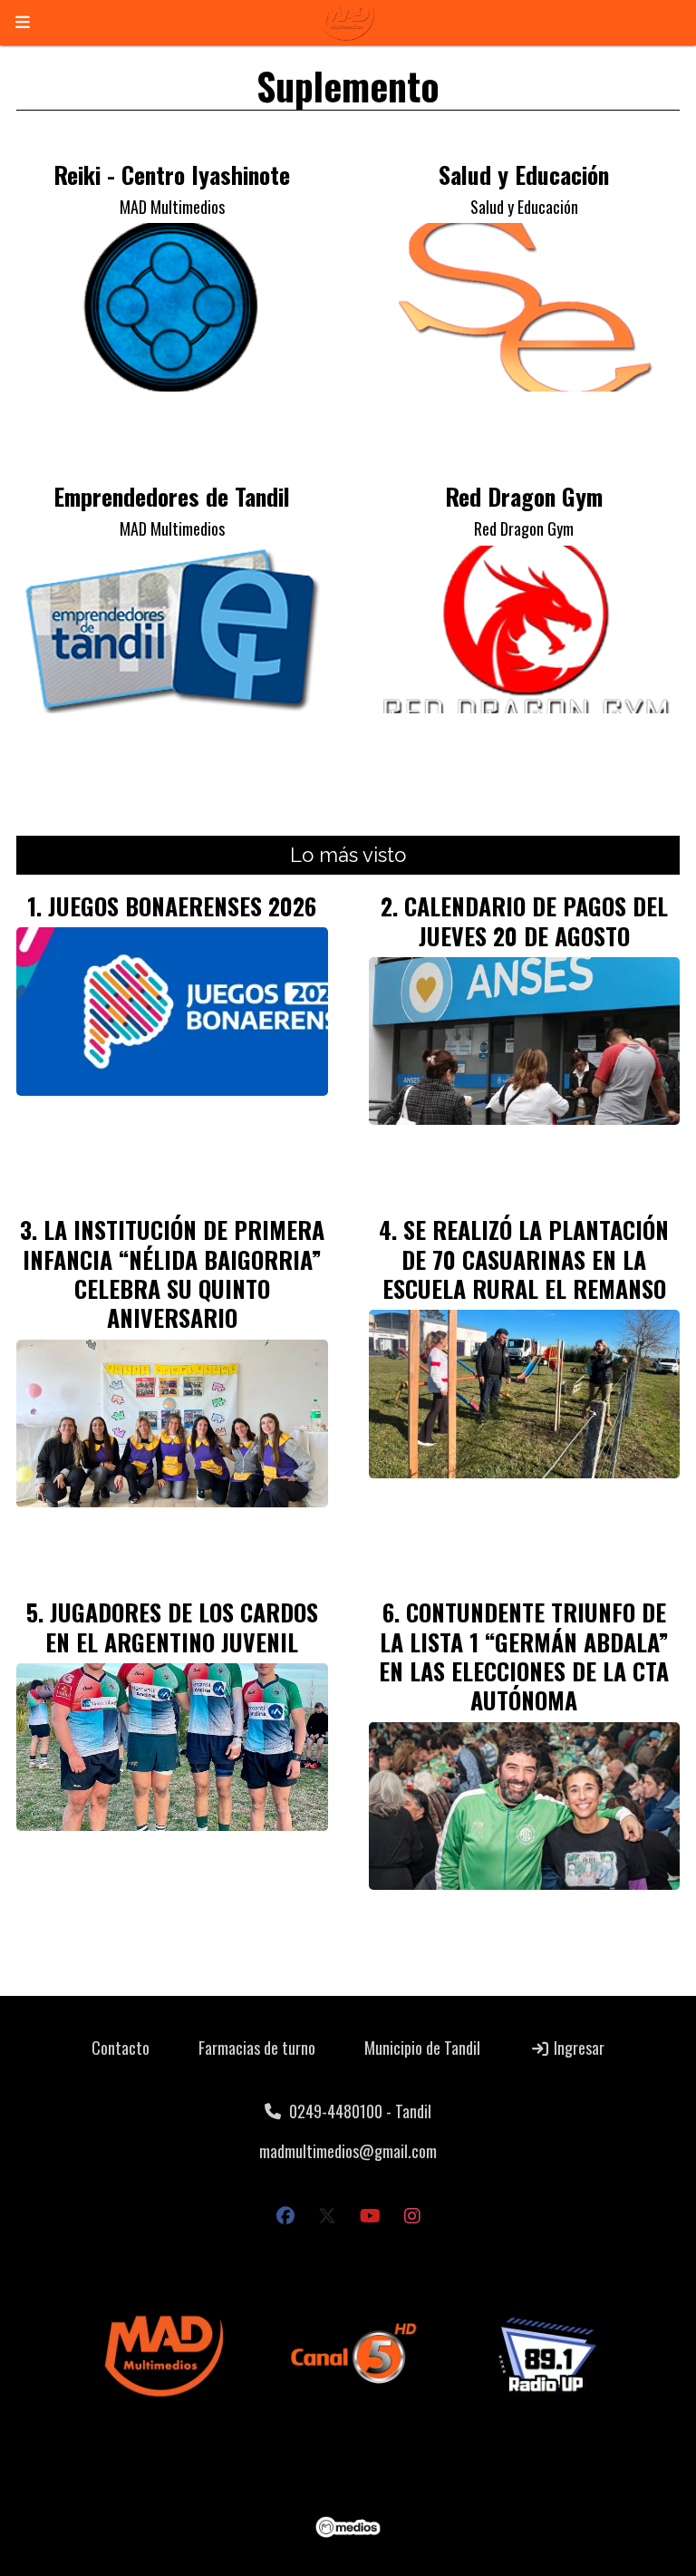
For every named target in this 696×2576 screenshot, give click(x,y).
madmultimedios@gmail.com (348, 2151)
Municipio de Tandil (422, 2048)
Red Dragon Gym (524, 496)
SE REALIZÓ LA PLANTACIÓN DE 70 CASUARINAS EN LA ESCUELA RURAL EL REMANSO (526, 1259)
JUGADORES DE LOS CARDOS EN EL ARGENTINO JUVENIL (182, 1626)
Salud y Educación (524, 174)
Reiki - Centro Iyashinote (172, 174)
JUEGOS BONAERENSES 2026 (182, 905)
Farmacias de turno (257, 2048)
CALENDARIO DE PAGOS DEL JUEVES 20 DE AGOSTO (536, 920)
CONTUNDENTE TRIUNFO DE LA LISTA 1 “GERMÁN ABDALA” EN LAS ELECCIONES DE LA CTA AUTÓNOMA (524, 1656)
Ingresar (577, 2048)
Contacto (121, 2048)
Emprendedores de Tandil (172, 496)
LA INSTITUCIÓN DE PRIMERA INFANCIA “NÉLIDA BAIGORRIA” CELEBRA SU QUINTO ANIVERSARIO (174, 1273)
